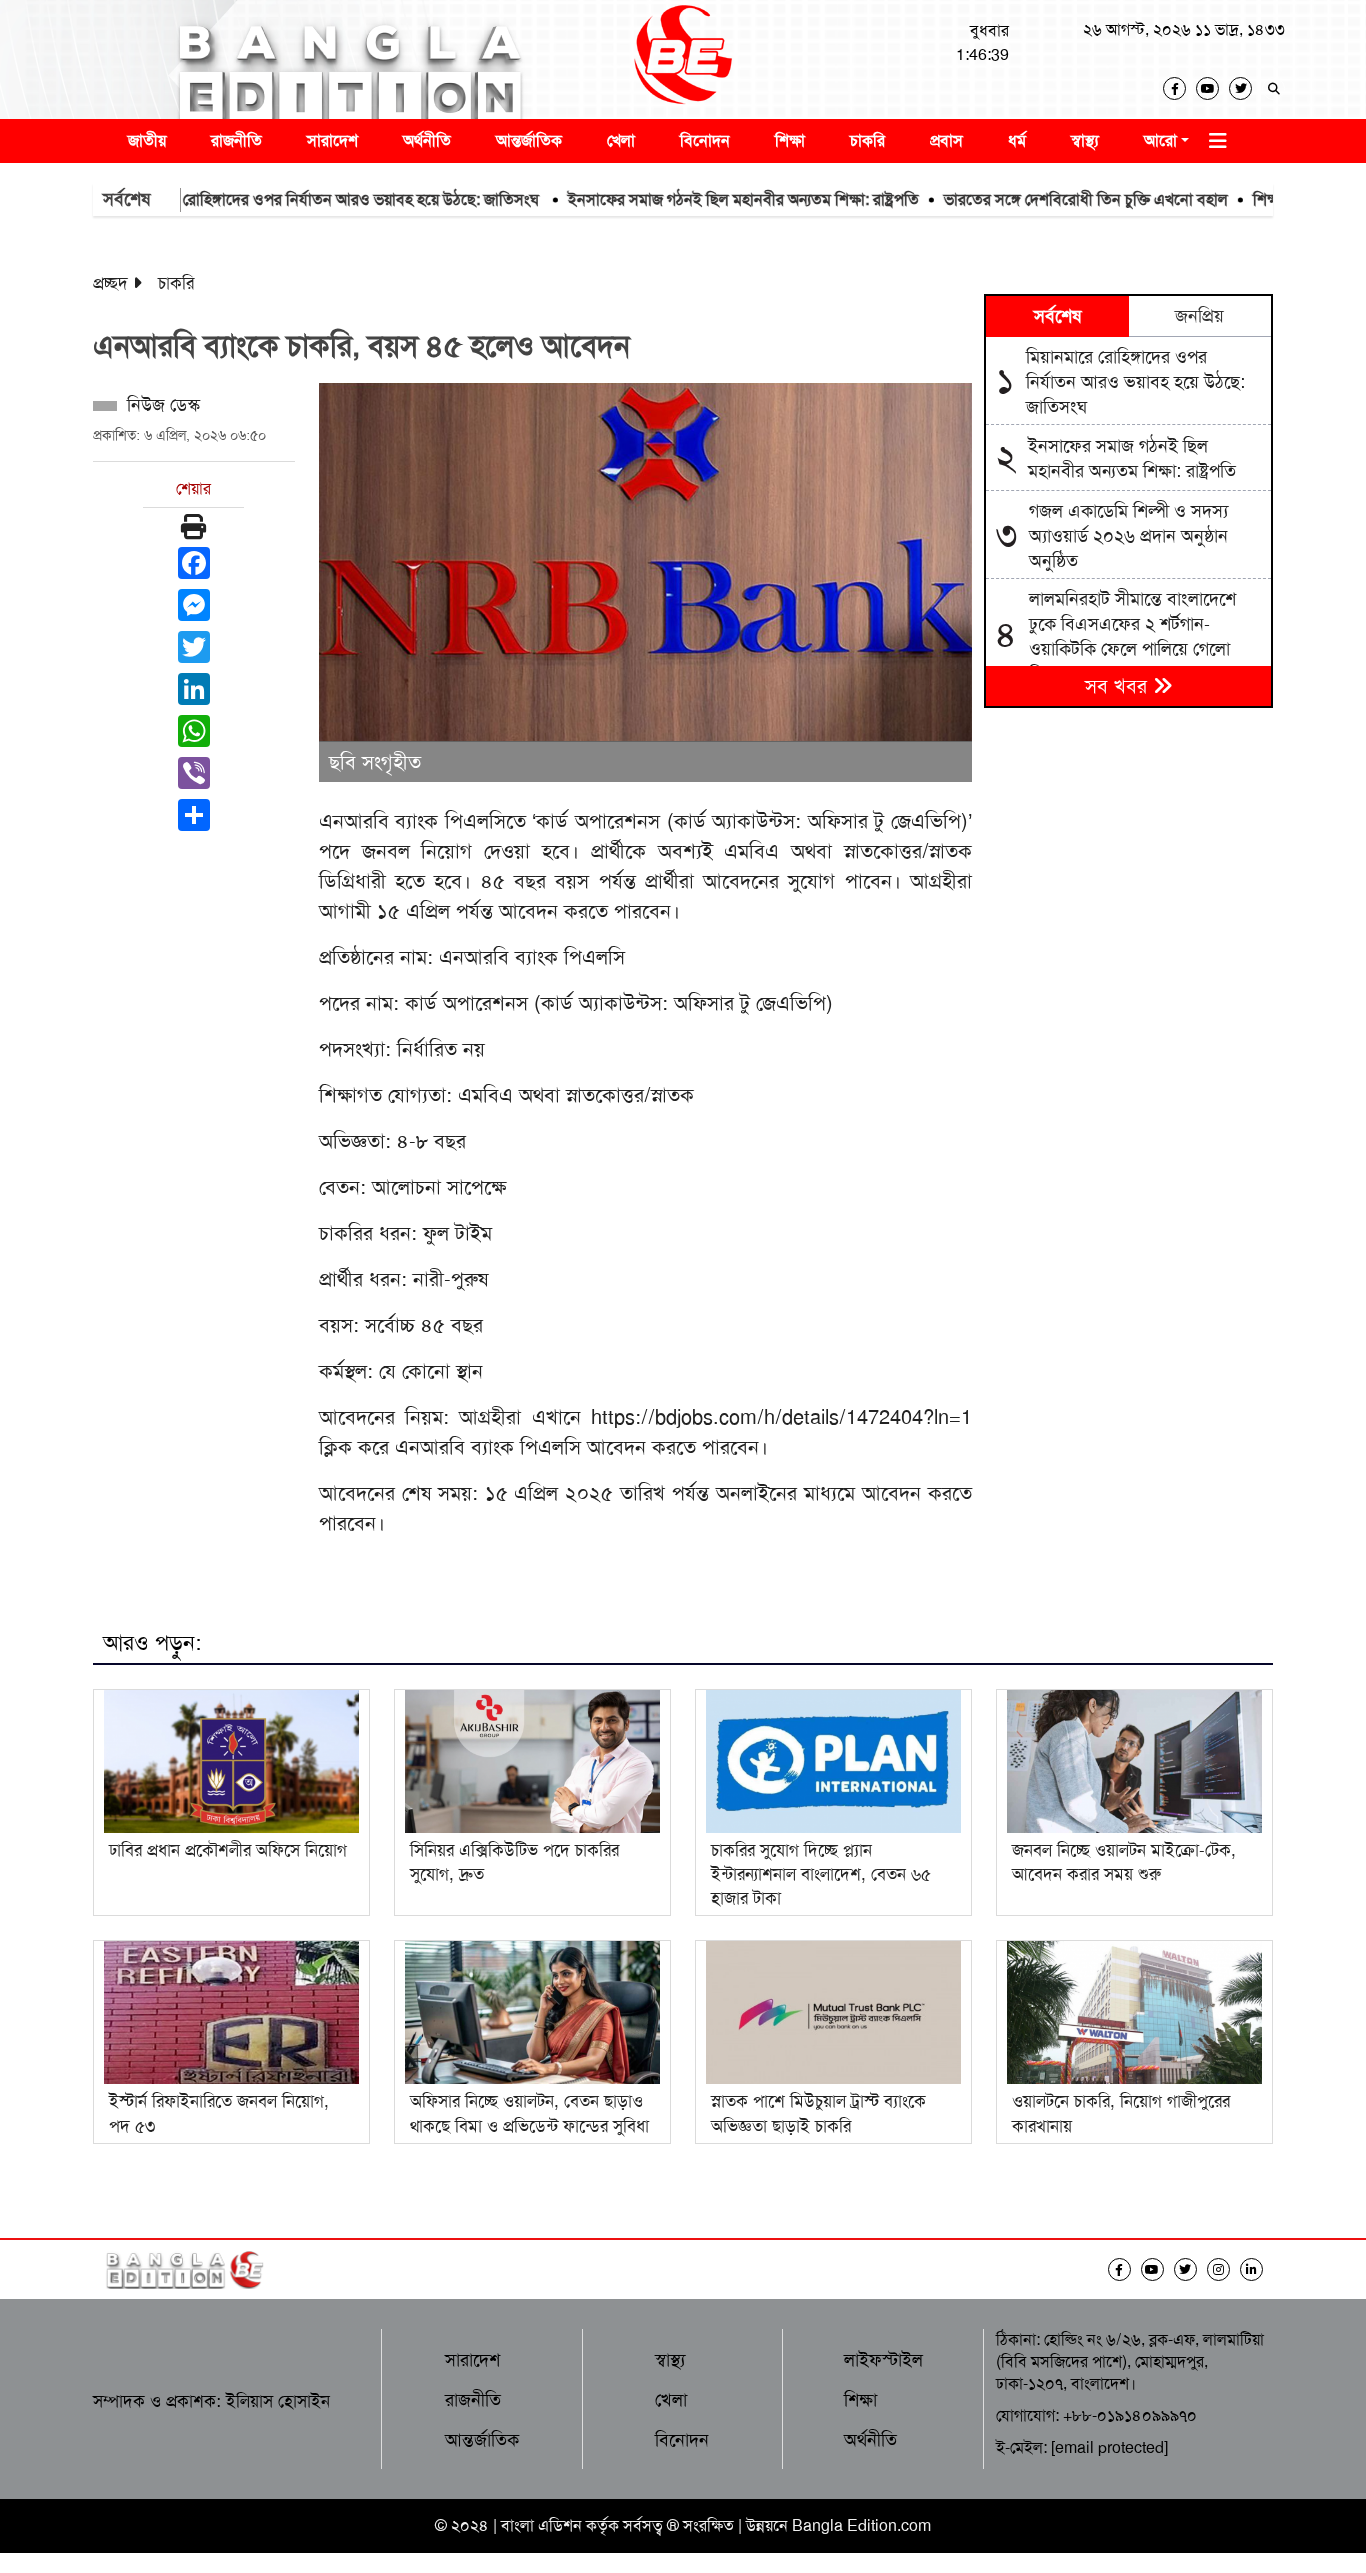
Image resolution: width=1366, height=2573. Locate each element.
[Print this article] (193, 527)
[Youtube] (1212, 88)
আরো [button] (1160, 140)
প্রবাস (946, 140)
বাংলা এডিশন (541, 2525)
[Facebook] (1179, 88)
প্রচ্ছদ (110, 283)
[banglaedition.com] (682, 59)
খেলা (621, 140)
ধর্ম (1017, 140)
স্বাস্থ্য (1085, 140)
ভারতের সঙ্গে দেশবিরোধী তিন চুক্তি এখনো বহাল (1025, 199)
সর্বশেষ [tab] (1057, 316)
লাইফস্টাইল (883, 2360)
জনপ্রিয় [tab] (1199, 316)
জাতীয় (147, 140)
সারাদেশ (332, 140)
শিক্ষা (790, 140)
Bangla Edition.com (861, 2525)
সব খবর (1119, 686)
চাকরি (867, 140)
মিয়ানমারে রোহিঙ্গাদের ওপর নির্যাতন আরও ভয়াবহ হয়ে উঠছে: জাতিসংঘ (269, 199)
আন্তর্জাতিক (529, 140)
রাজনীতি (236, 140)
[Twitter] (1245, 88)
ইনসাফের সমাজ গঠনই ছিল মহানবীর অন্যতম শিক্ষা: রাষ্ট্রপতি (682, 199)
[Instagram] (1223, 2269)
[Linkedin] (1256, 2269)
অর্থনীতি (427, 140)
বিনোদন (705, 140)
